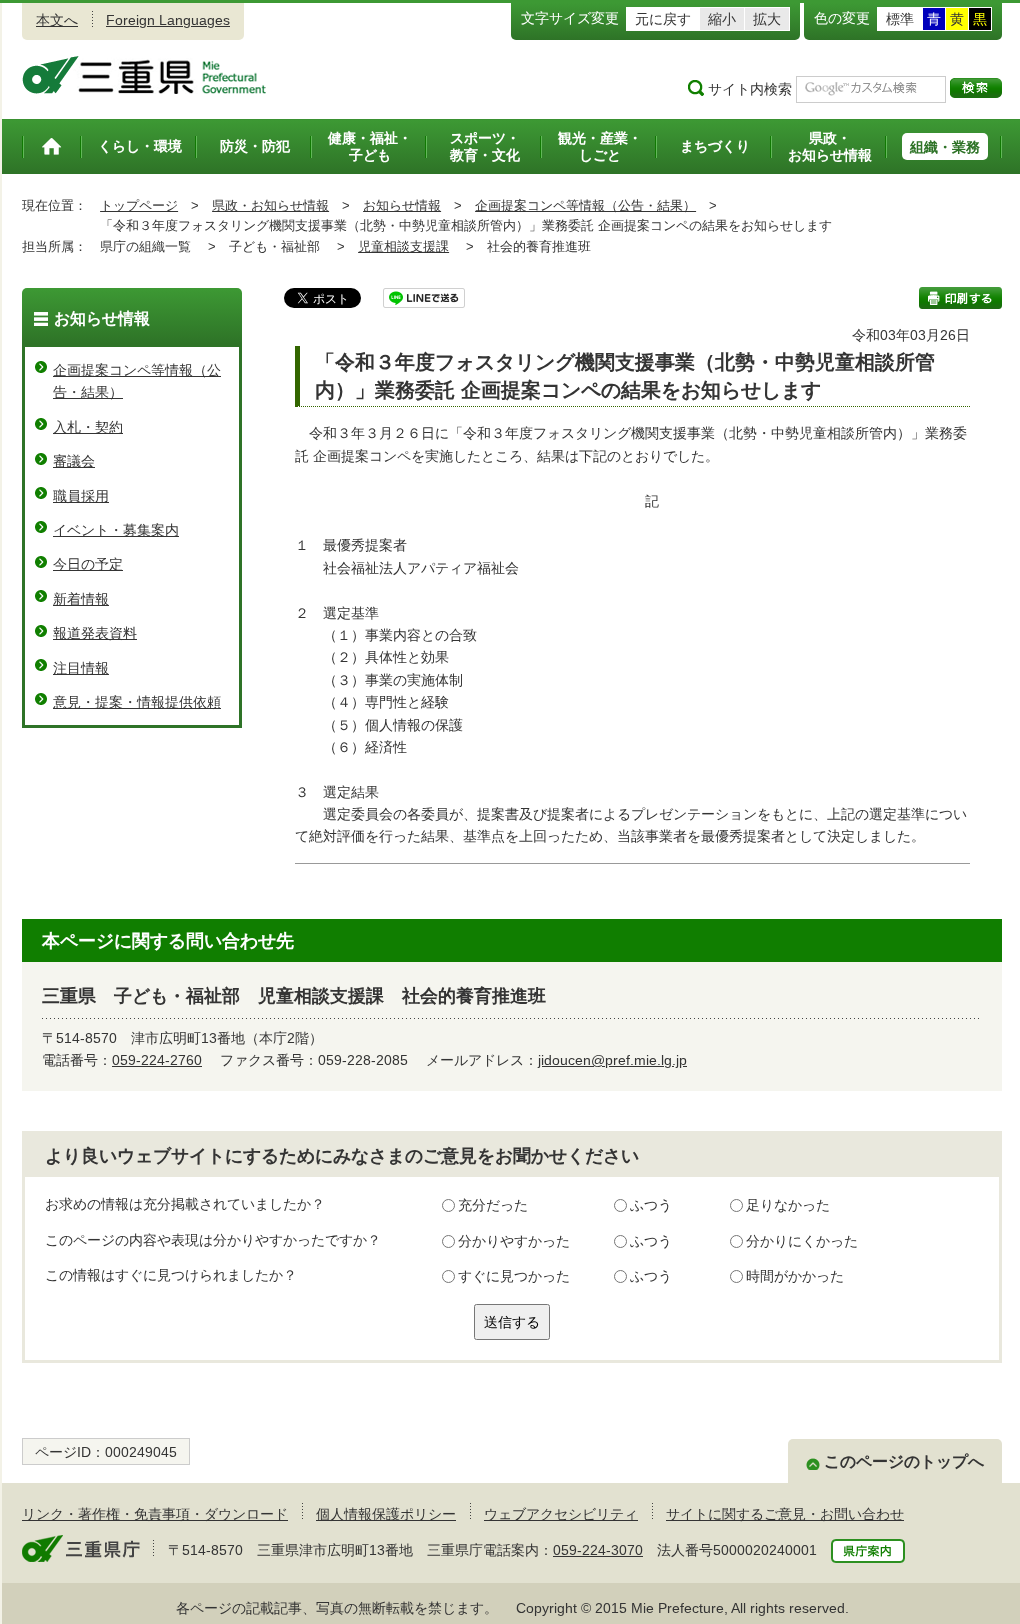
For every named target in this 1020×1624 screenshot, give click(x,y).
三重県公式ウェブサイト (144, 75)
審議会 (74, 461)
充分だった (493, 1205)
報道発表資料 (95, 633)
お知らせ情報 (402, 205)
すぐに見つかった (514, 1276)
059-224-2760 (157, 1060)
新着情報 (81, 599)
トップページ (139, 205)
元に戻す (663, 19)
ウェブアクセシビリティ (561, 1514)
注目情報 (81, 668)
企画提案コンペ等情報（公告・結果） (585, 205)
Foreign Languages (168, 20)
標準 (900, 19)
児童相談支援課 (403, 246)
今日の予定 (88, 564)
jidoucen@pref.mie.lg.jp (612, 1060)
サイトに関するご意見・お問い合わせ (785, 1514)
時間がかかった (795, 1276)
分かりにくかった (802, 1241)
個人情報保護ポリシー (386, 1514)
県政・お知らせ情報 (270, 205)
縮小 (722, 19)
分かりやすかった (514, 1241)
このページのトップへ (904, 1461)
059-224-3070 (598, 1550)
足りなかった (788, 1205)
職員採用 (81, 496)
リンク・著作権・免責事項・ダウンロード (155, 1514)
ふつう (651, 1205)
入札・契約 (88, 427)
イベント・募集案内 (116, 530)
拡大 (767, 19)
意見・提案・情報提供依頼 (137, 702)
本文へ (57, 20)
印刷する (960, 298)
